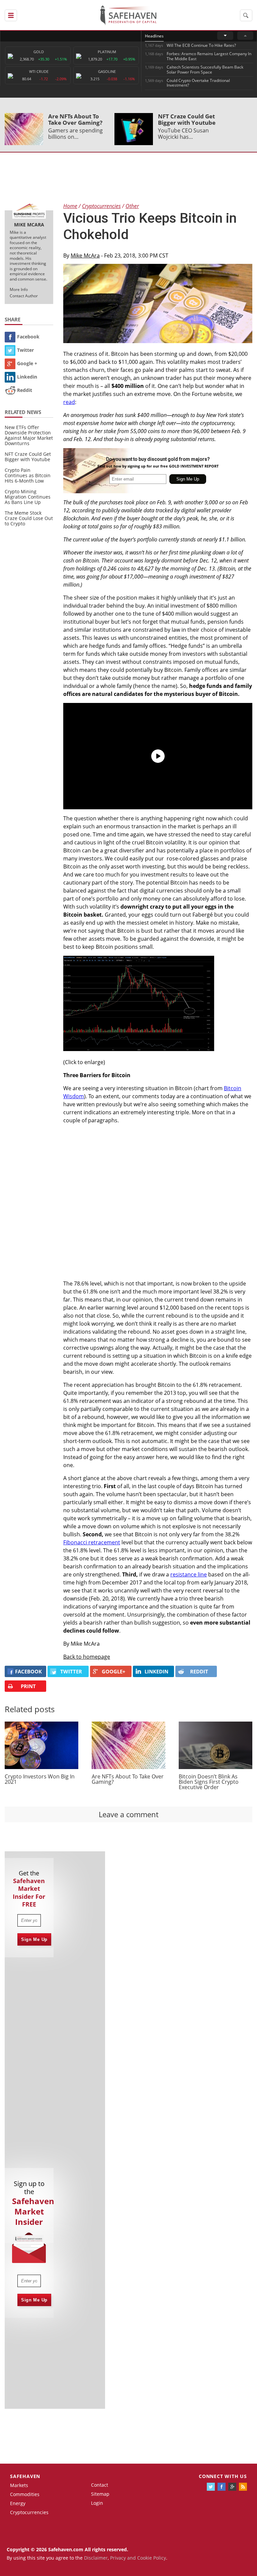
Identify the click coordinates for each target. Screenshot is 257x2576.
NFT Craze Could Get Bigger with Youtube (187, 119)
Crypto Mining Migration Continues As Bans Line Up (28, 497)
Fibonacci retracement (92, 1542)
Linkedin (27, 377)
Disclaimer (96, 2558)
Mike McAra (85, 255)
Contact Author (24, 296)
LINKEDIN (156, 1671)
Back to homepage (87, 1657)
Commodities (25, 2494)
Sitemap (100, 2494)
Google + (27, 363)
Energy (18, 2503)
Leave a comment (129, 1814)
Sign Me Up (34, 1939)
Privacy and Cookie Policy (138, 2558)
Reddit (25, 390)
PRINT (28, 1686)
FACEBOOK (28, 1671)
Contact (100, 2485)
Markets (19, 2485)
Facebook (28, 337)
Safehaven (25, 2476)
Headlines (154, 36)
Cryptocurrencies (29, 2512)
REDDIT (199, 1671)
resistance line (189, 1574)
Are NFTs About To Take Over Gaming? (75, 119)
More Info (19, 289)
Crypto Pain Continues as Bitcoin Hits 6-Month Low (28, 475)
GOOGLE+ (114, 1671)
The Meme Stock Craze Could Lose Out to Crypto (29, 518)
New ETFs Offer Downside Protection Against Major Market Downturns (29, 435)
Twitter (25, 350)
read (69, 402)
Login (97, 2503)
